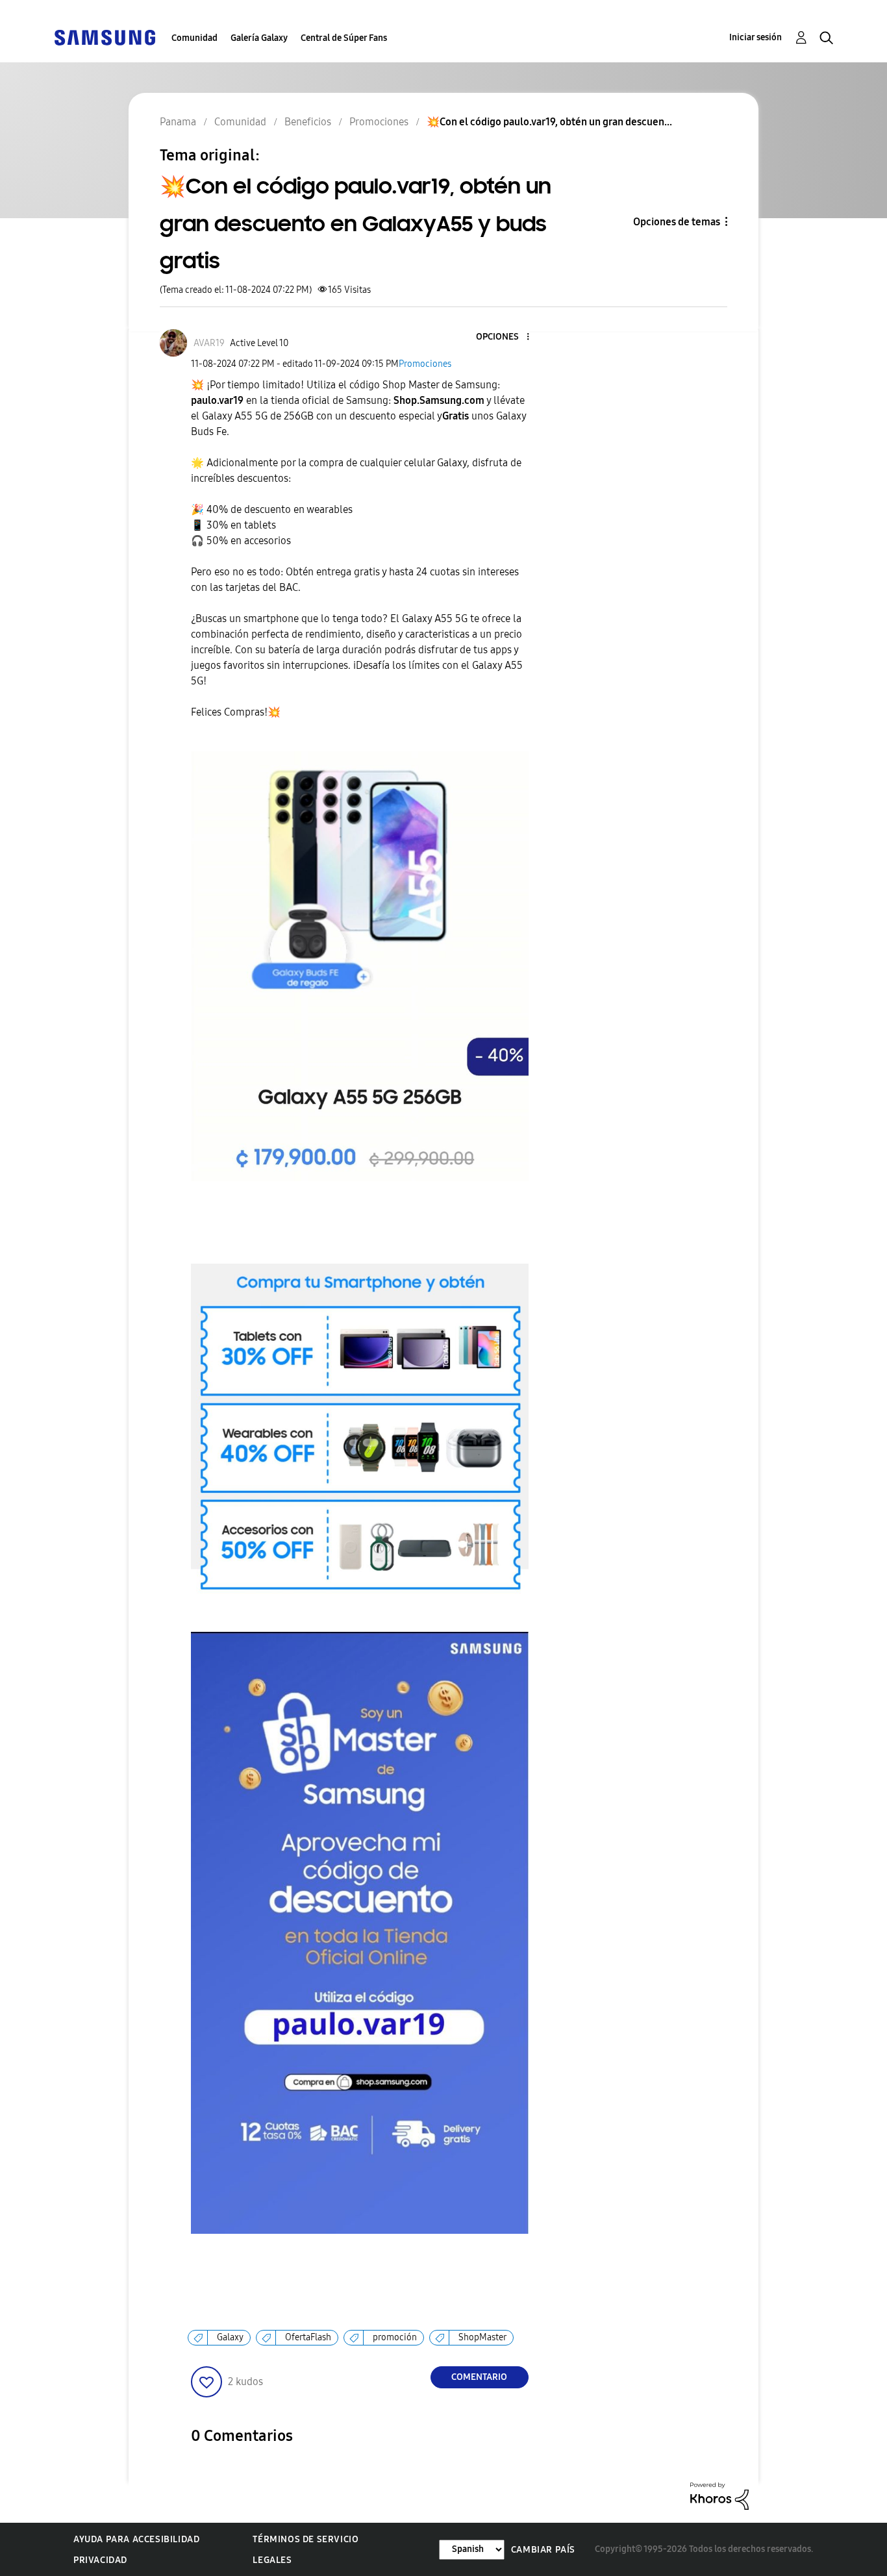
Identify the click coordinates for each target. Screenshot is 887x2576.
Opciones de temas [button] (677, 222)
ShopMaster (482, 2337)
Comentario (479, 2377)
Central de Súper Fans (344, 38)
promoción (395, 2337)
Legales (272, 2560)
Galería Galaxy (259, 38)
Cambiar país (543, 2550)
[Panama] (105, 37)
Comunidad (194, 38)
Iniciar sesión (756, 37)
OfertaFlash (308, 2337)
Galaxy (230, 2337)
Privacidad (100, 2560)
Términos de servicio (306, 2539)
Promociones (425, 364)
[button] (506, 337)
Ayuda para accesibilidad (136, 2539)
